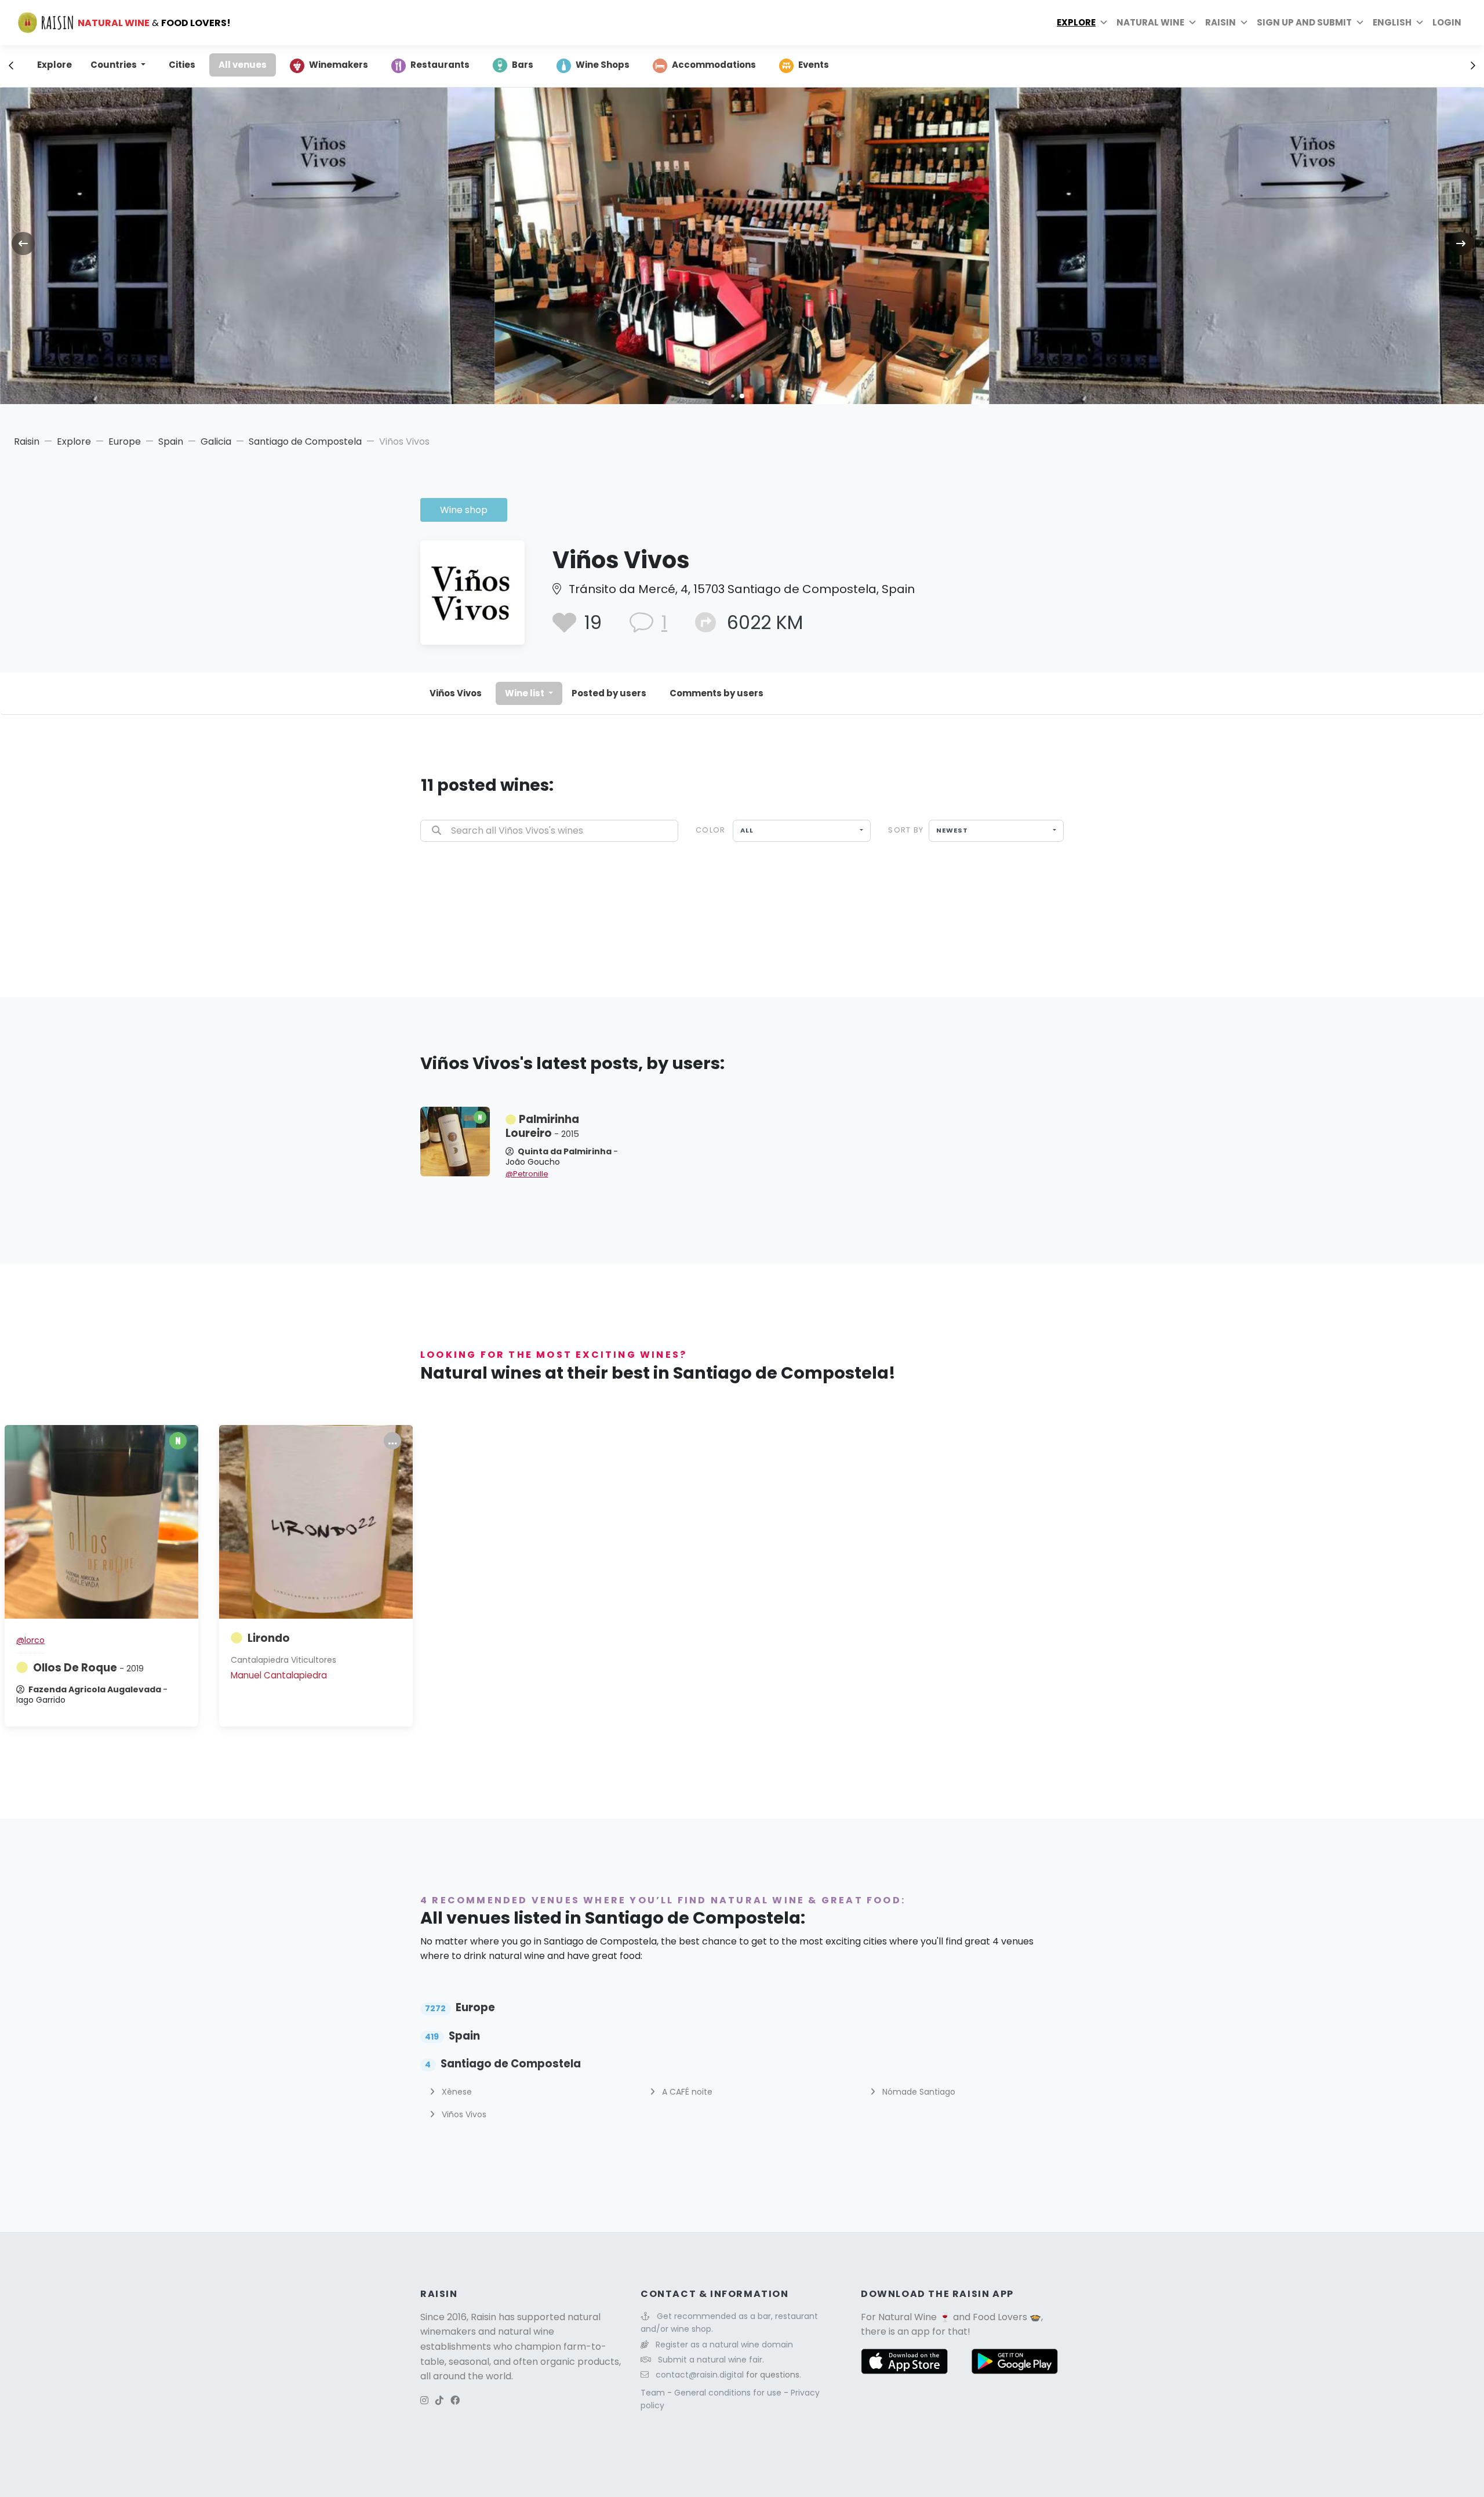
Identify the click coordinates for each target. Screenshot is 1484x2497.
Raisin (27, 441)
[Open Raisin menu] (1244, 23)
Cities (182, 65)
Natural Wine (908, 2317)
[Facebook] (455, 2400)
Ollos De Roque (88, 1668)
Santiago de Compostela (305, 441)
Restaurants (440, 65)
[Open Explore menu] (1104, 23)
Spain (171, 441)
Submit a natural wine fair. (711, 2360)
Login (1447, 22)
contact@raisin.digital (700, 2375)
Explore (1076, 22)
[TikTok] (439, 2400)
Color (710, 830)
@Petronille (527, 1174)
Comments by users (716, 693)
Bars (523, 65)
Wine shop (464, 510)
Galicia (216, 441)
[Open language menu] (1420, 23)
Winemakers (339, 65)
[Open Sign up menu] (1360, 23)
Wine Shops (603, 65)
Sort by (906, 830)
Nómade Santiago (918, 2092)
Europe (125, 441)
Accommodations (714, 65)
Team (654, 2393)
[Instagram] (424, 2400)
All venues (243, 65)
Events (814, 65)
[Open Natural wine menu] (1192, 23)
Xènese (456, 2092)
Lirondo (269, 1638)
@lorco (30, 1640)
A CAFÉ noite (686, 2092)
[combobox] (802, 831)
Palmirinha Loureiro (542, 1126)
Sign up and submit (1304, 22)
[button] (732, 396)
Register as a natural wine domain (724, 2345)
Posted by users (609, 693)
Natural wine (1150, 22)
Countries (114, 65)
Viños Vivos (456, 693)
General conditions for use (729, 2393)
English (1392, 22)
